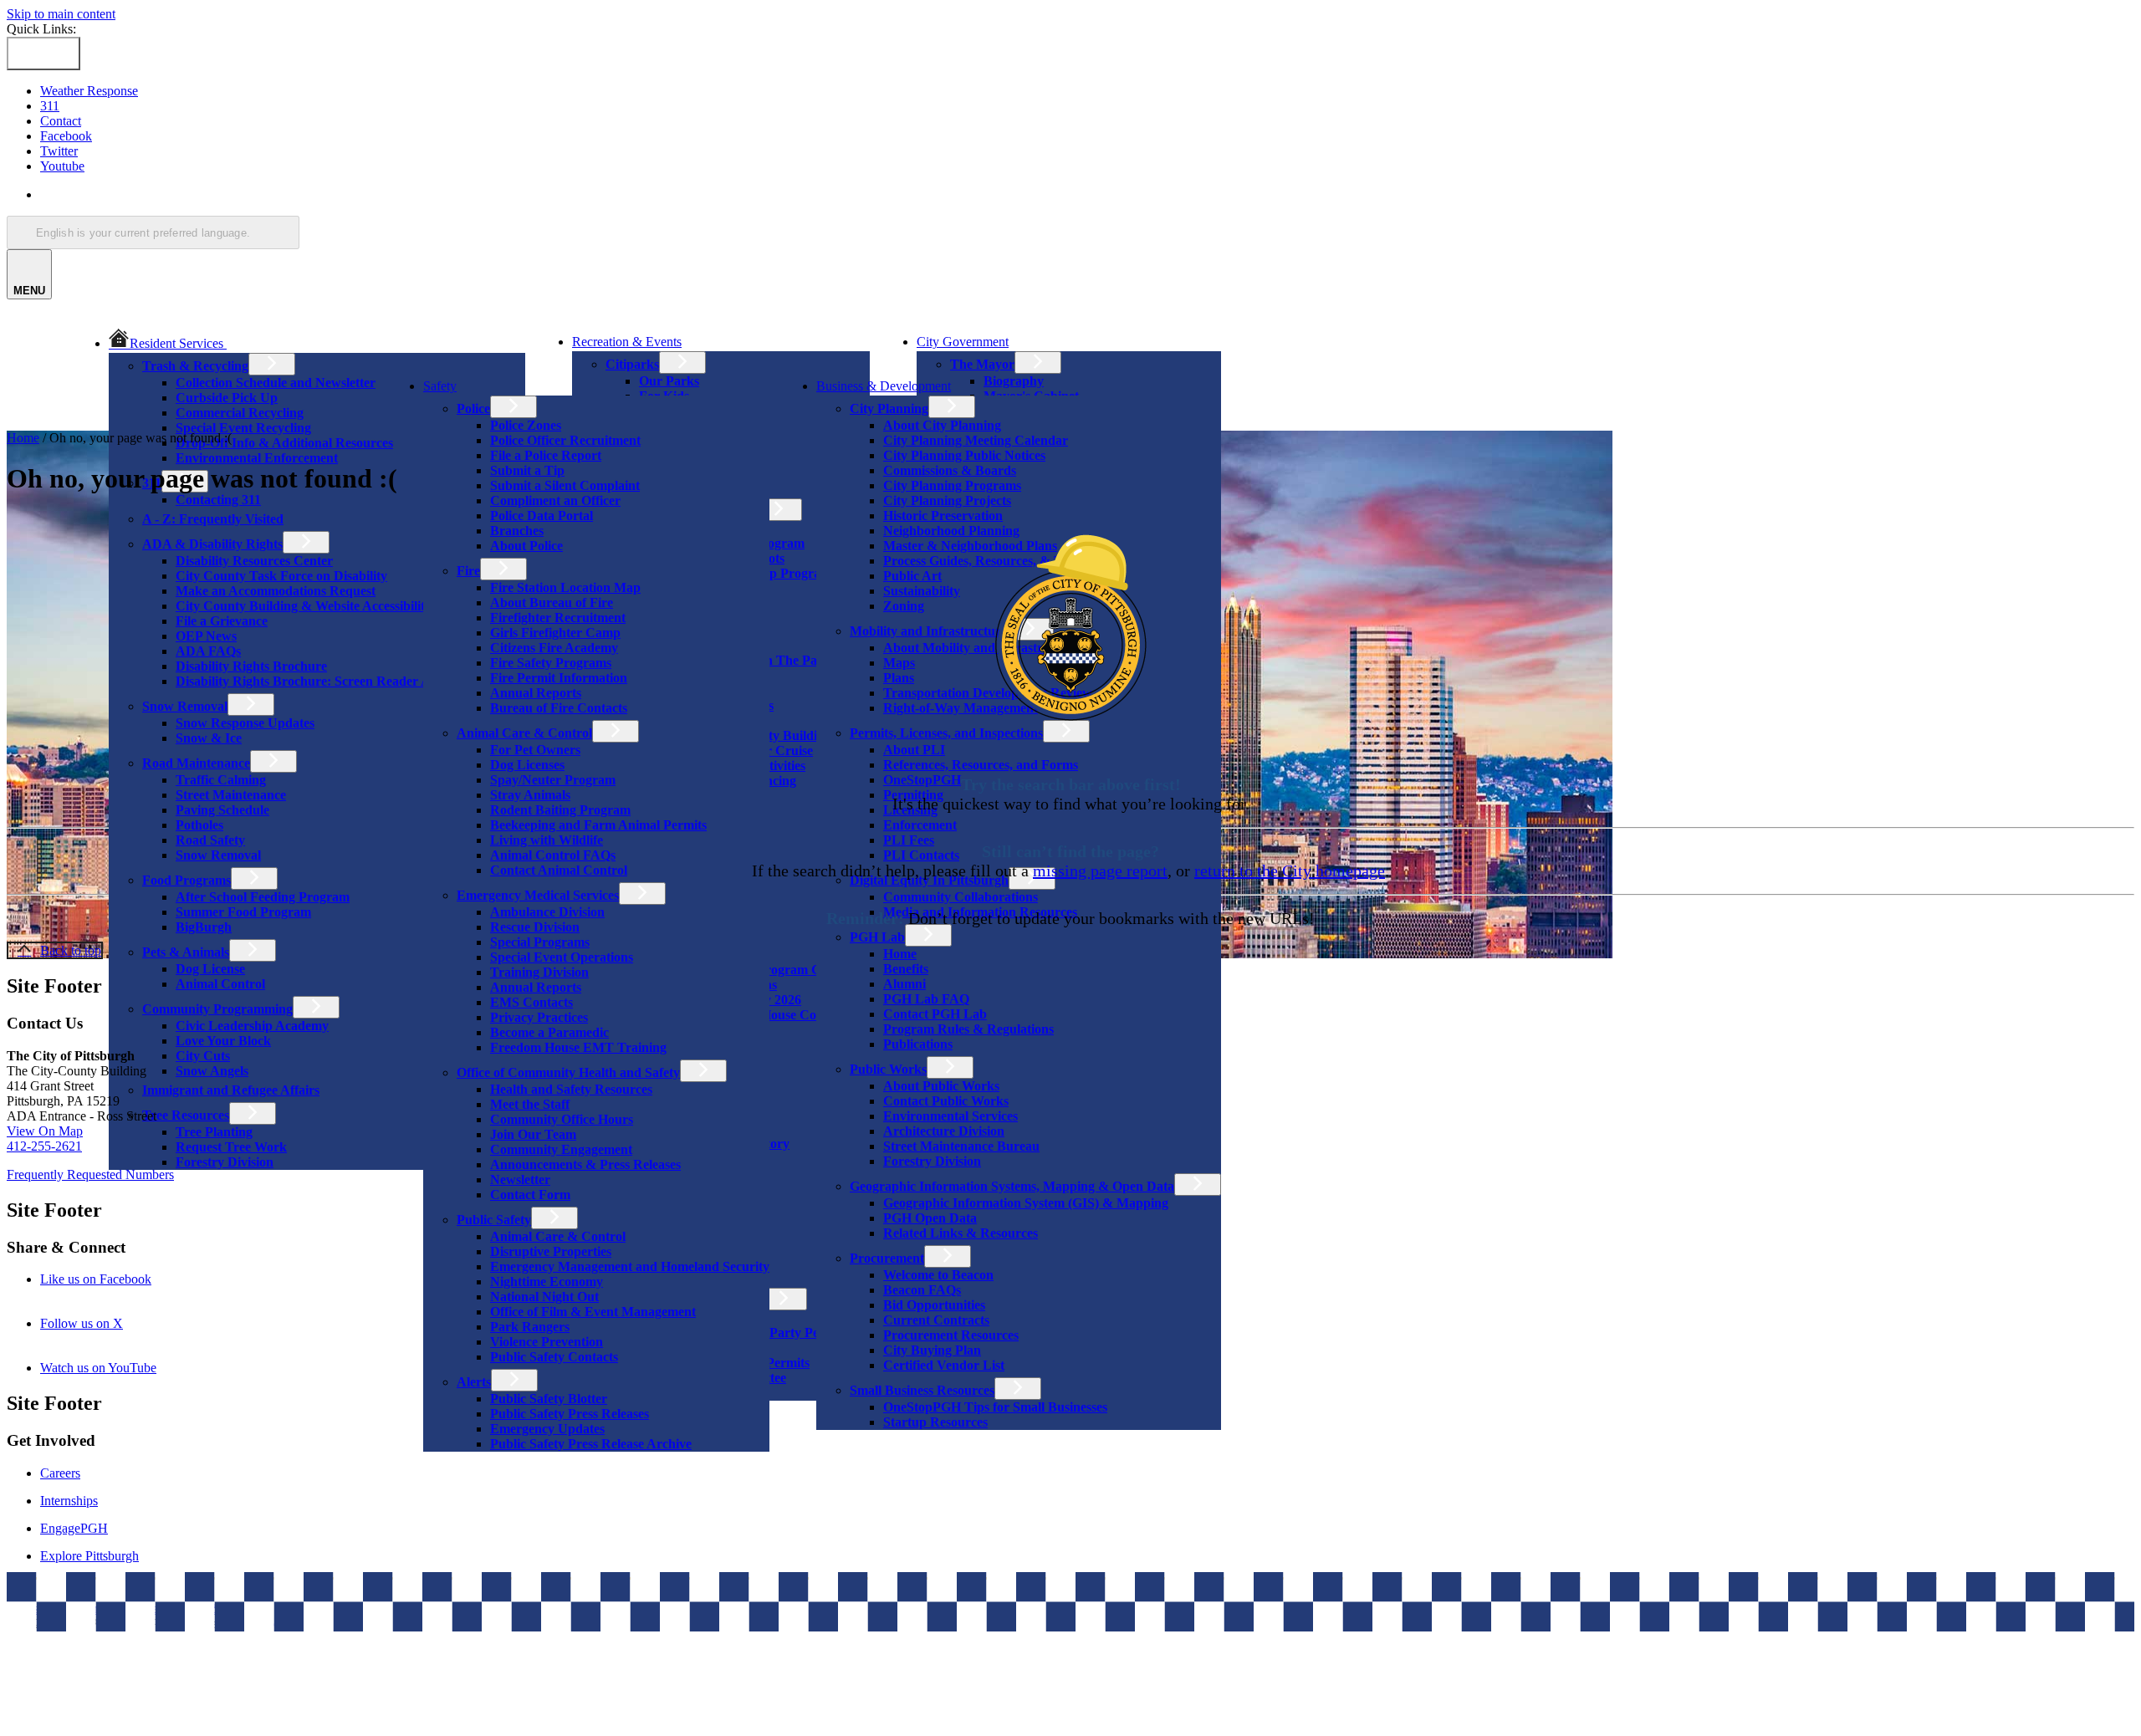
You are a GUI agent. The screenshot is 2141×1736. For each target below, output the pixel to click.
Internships (69, 1501)
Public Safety (494, 1220)
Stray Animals (530, 795)
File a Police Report (546, 455)
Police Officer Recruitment (565, 440)
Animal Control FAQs (553, 855)
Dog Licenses (527, 765)
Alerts (474, 1382)
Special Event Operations (562, 957)
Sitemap (234, 1608)
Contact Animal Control (559, 870)
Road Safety (210, 840)
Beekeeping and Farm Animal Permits (598, 825)
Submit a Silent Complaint (565, 485)
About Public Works (941, 1086)
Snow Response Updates (245, 723)
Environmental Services (950, 1116)
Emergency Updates (547, 1429)
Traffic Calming (221, 780)
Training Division (539, 972)
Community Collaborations (961, 897)
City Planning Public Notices (964, 455)
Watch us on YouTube (121, 1368)
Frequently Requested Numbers (90, 1174)
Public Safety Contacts (554, 1357)
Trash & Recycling (195, 366)
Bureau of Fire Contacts (559, 708)
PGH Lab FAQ (926, 999)
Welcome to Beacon (938, 1275)
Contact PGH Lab (935, 1014)
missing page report (1100, 871)
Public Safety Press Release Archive (591, 1444)
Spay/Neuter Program (553, 780)
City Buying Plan (932, 1350)
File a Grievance (222, 621)
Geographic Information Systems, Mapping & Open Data (1012, 1186)
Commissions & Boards (950, 470)
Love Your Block (223, 1041)
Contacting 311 (218, 500)
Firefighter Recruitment (558, 618)
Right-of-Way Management (961, 708)
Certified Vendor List (944, 1365)
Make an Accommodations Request (276, 591)
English (161, 194)
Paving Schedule (222, 810)
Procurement (887, 1258)
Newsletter (520, 1179)
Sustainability (922, 591)
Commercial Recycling (240, 413)
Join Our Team (533, 1134)
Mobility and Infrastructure (928, 631)
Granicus (267, 1624)
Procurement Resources (951, 1335)
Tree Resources (186, 1115)
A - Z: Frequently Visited (213, 519)
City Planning (889, 408)
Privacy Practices (539, 1017)
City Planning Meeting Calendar (976, 440)
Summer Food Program (243, 912)
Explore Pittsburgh (89, 1556)
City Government (963, 342)
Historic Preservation (943, 516)
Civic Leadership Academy (252, 1026)
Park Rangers (530, 1327)
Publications (918, 1044)
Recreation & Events (627, 342)
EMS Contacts (531, 1002)
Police (473, 408)
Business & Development (884, 386)
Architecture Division (944, 1131)
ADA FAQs (208, 651)
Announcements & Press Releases (585, 1164)
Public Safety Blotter (549, 1399)
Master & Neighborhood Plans (970, 546)
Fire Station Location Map (565, 587)
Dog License (210, 969)
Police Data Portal (542, 516)
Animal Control (220, 984)
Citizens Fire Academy (554, 648)
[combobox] (153, 232)
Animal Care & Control (524, 733)
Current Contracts (936, 1320)
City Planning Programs (952, 485)
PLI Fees (909, 840)
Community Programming (217, 1009)
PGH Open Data (930, 1218)
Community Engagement (561, 1149)
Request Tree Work (231, 1147)
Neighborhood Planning (951, 531)
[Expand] (250, 342)
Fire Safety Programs (551, 663)
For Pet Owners (535, 750)
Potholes (199, 825)
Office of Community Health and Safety (568, 1072)
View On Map (45, 1131)
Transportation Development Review (988, 693)
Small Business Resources (922, 1390)
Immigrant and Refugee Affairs (231, 1090)
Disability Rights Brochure (251, 666)
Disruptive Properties (551, 1251)
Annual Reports (536, 693)
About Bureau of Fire (552, 602)
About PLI (914, 750)
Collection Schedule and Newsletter (276, 383)
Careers (60, 1473)
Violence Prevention (547, 1342)
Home (900, 954)
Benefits (906, 969)
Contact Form (530, 1195)
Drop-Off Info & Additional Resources (284, 443)
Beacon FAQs (922, 1290)
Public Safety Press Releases (570, 1414)
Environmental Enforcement (257, 458)
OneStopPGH (922, 780)
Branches (517, 531)
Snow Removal (185, 706)
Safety (440, 386)
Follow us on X (105, 1323)
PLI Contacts (921, 855)
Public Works (888, 1069)
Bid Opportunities (934, 1305)
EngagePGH (74, 1528)
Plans (899, 678)
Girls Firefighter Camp (555, 633)
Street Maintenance (231, 795)
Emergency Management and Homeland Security (630, 1266)
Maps (899, 663)
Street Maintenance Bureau (961, 1146)
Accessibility (164, 1608)
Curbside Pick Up (227, 398)
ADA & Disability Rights (212, 544)
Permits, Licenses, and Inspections (946, 733)
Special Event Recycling (243, 428)
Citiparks (632, 364)
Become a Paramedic (549, 1032)
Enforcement (920, 825)
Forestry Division (225, 1162)
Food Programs (187, 880)
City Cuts (203, 1056)
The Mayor (982, 364)
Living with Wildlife (547, 840)
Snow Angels (212, 1071)
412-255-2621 (44, 1146)
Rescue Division (535, 927)
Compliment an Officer (555, 500)
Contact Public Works (946, 1101)
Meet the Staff (530, 1104)
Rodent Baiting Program (560, 810)
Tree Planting (214, 1132)
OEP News (206, 636)
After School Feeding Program (263, 897)
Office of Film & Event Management (593, 1312)
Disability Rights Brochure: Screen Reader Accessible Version (350, 681)
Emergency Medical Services (538, 895)
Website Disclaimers (63, 1608)
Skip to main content (61, 14)
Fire (468, 571)
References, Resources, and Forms (981, 765)
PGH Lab (877, 937)
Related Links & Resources (961, 1233)
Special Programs (540, 942)
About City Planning (942, 425)
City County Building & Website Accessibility (304, 606)
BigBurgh (204, 927)
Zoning (904, 606)
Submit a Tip (527, 470)
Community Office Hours (562, 1119)
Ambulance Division (547, 912)
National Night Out (544, 1297)
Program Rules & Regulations (968, 1029)
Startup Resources (935, 1422)
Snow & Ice (209, 738)
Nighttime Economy (547, 1282)
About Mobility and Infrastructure (981, 648)
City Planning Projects (947, 500)
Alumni (904, 984)
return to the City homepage (1290, 871)
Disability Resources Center (254, 561)
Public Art (912, 576)
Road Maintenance (196, 763)
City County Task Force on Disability (281, 576)
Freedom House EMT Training (578, 1047)
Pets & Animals (186, 952)
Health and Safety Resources (571, 1089)
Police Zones (526, 425)
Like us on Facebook (119, 1279)
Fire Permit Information (559, 678)
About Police (526, 546)
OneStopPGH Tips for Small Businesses (995, 1407)
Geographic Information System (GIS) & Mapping (1026, 1203)
